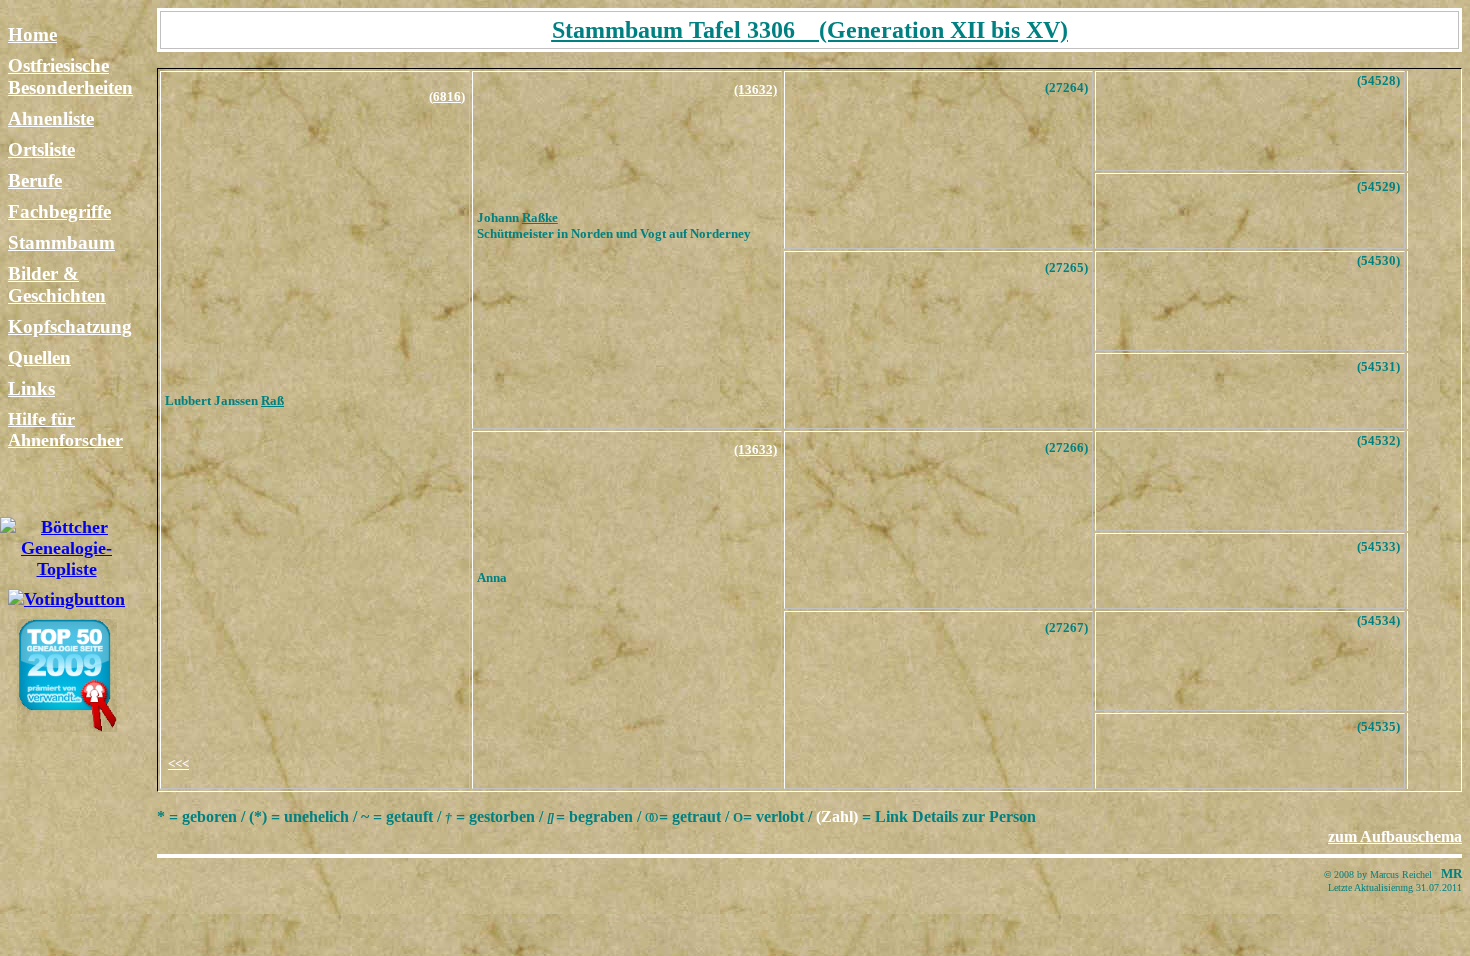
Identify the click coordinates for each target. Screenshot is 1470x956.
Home (32, 34)
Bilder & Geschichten (57, 284)
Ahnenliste (51, 118)
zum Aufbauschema (1395, 836)
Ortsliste (41, 149)
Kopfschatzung (70, 326)
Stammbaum (61, 242)
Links (31, 388)
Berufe (35, 180)
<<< (178, 763)
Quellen (39, 357)
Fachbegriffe (59, 211)
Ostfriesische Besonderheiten (70, 76)
